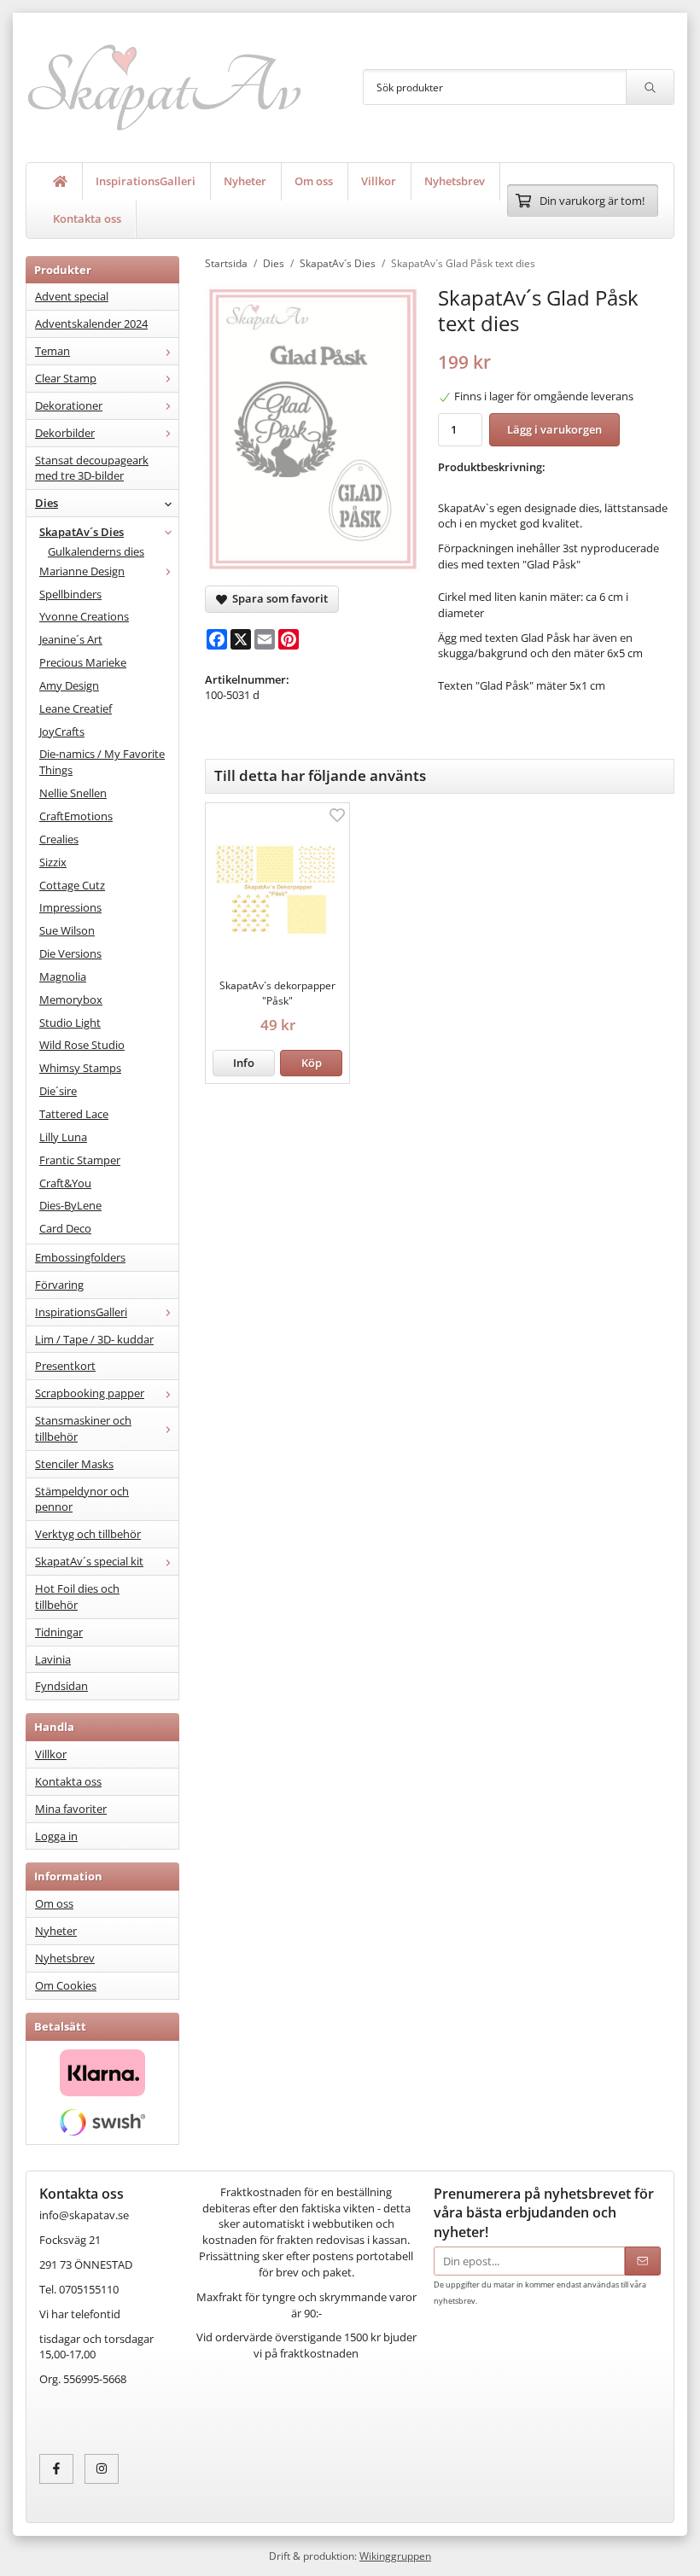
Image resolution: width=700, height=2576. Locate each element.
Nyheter (245, 181)
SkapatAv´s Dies (82, 532)
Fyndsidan (61, 1686)
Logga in (56, 1836)
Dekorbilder (65, 433)
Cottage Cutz (72, 885)
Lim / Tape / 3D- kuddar (94, 1339)
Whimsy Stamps (80, 1068)
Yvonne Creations (84, 616)
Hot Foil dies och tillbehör (77, 1597)
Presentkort (65, 1366)
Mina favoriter (71, 1809)
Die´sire (58, 1091)
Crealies (59, 839)
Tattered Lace (74, 1114)
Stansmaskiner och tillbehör (83, 1428)
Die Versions (70, 953)
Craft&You (65, 1183)
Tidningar (59, 1632)
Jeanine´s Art (71, 639)
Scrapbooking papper (90, 1393)
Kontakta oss (87, 219)
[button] (311, 1063)
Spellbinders (70, 594)
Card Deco (65, 1228)
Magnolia (63, 976)
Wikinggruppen (395, 2556)
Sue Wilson (67, 930)
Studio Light (70, 1023)
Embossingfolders (80, 1257)
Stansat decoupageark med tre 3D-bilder (92, 468)
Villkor (379, 181)
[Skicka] (643, 2261)
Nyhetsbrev (455, 181)
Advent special (72, 296)
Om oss (314, 181)
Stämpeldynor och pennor (82, 1499)
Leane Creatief (76, 708)
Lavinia (53, 1659)
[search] (650, 87)
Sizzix (53, 862)
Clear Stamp (66, 378)
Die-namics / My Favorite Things (102, 762)
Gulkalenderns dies (96, 551)
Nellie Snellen (73, 793)
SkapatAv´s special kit (89, 1561)
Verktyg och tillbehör (88, 1534)
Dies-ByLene (70, 1205)
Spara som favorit (277, 598)
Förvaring (59, 1285)
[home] (61, 182)
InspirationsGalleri (146, 181)
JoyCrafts (62, 731)
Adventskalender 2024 (91, 323)
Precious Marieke (83, 662)
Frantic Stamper (80, 1160)
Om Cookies (66, 1985)
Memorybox (71, 1000)
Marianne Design (82, 571)
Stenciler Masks (74, 1464)
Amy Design (69, 685)
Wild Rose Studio (82, 1045)
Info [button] (244, 1063)
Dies (47, 503)
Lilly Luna (63, 1137)
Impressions (70, 907)
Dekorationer (69, 405)
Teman (52, 351)
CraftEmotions (76, 816)
